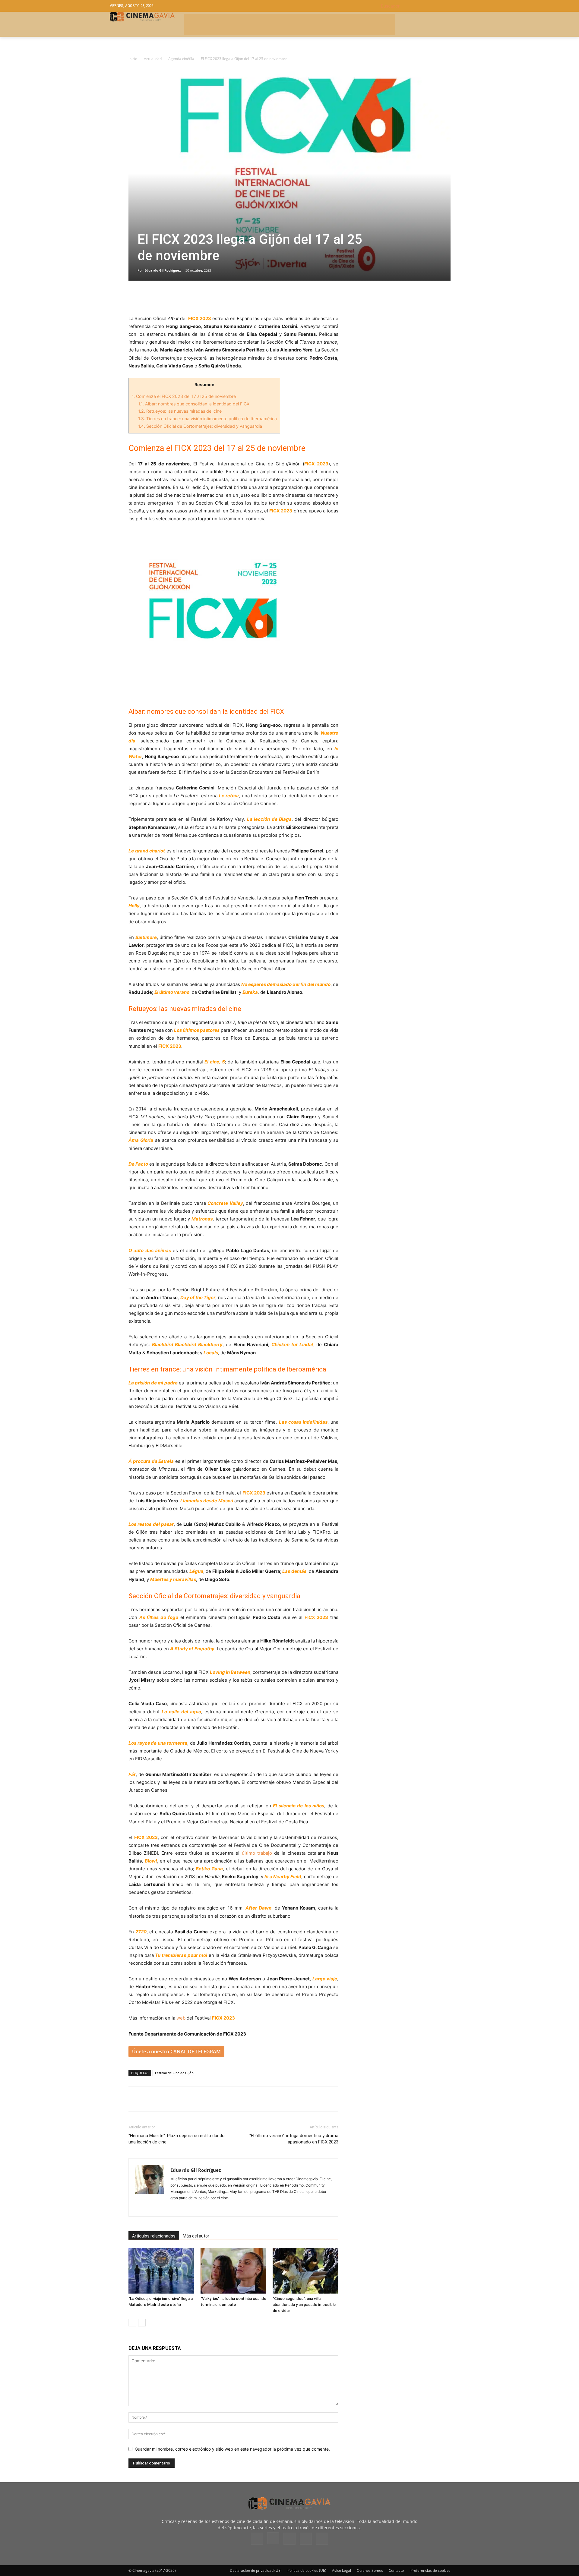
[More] (204, 298)
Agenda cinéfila (181, 59)
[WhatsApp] (190, 298)
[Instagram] (273, 2538)
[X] (148, 298)
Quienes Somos (370, 2570)
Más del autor (196, 2236)
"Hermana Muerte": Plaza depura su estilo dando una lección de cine (177, 2139)
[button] (425, 6)
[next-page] (142, 2323)
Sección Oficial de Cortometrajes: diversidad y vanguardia (200, 426)
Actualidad (153, 59)
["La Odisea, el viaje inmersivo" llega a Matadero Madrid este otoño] (161, 2271)
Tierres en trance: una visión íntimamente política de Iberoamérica (207, 419)
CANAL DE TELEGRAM (196, 2052)
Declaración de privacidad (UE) (256, 2570)
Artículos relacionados (154, 2236)
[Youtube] (322, 2539)
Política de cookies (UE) (307, 2570)
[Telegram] (176, 298)
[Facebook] (134, 298)
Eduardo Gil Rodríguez (163, 270)
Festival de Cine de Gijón (174, 2073)
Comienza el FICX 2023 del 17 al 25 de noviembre (184, 396)
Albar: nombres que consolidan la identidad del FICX (194, 404)
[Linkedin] (162, 298)
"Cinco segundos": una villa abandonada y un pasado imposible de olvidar (304, 2305)
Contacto (396, 2570)
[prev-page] (132, 2323)
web (181, 2018)
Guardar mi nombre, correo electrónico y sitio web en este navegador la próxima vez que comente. (232, 2449)
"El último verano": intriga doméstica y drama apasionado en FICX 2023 (294, 2139)
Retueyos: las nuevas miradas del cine (180, 411)
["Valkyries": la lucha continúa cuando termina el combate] (233, 2271)
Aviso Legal (342, 2570)
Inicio (133, 59)
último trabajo (257, 1853)
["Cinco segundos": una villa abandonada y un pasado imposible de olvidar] (305, 2271)
